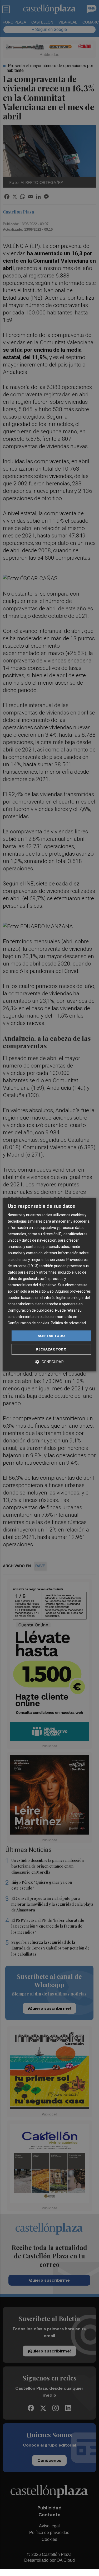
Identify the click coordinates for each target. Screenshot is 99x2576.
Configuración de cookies (28, 1323)
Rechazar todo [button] (51, 1349)
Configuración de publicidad (31, 1310)
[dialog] (49, 1285)
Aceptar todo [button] (51, 1336)
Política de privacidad (68, 1323)
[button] (49, 1362)
